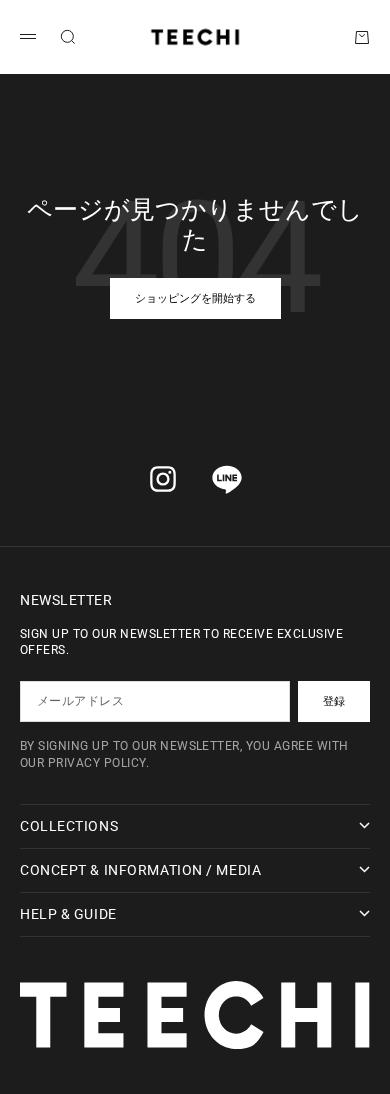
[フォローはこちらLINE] (227, 479)
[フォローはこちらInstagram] (163, 479)
